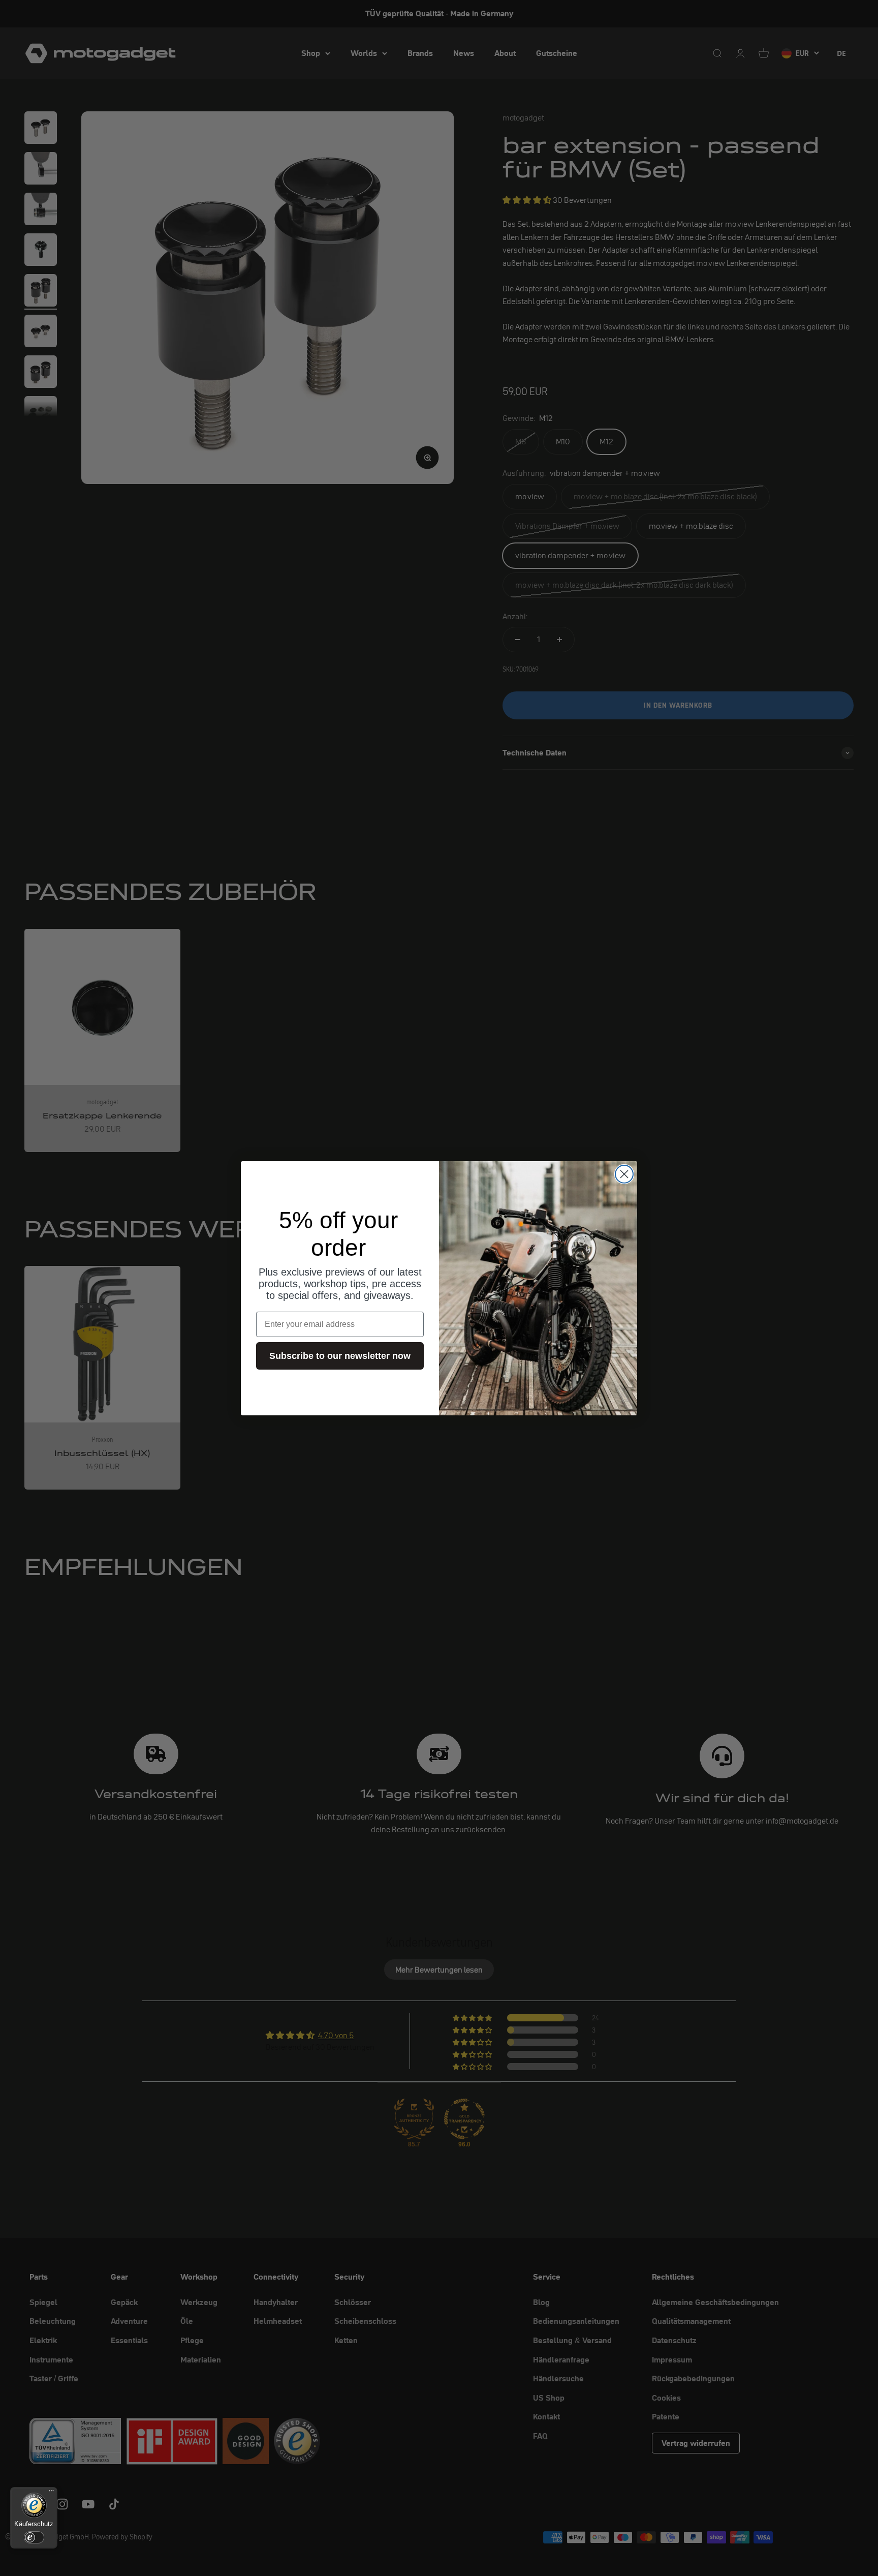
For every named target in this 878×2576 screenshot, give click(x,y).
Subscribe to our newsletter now (340, 1356)
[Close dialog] (624, 1174)
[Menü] (51, 2493)
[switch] (34, 2537)
